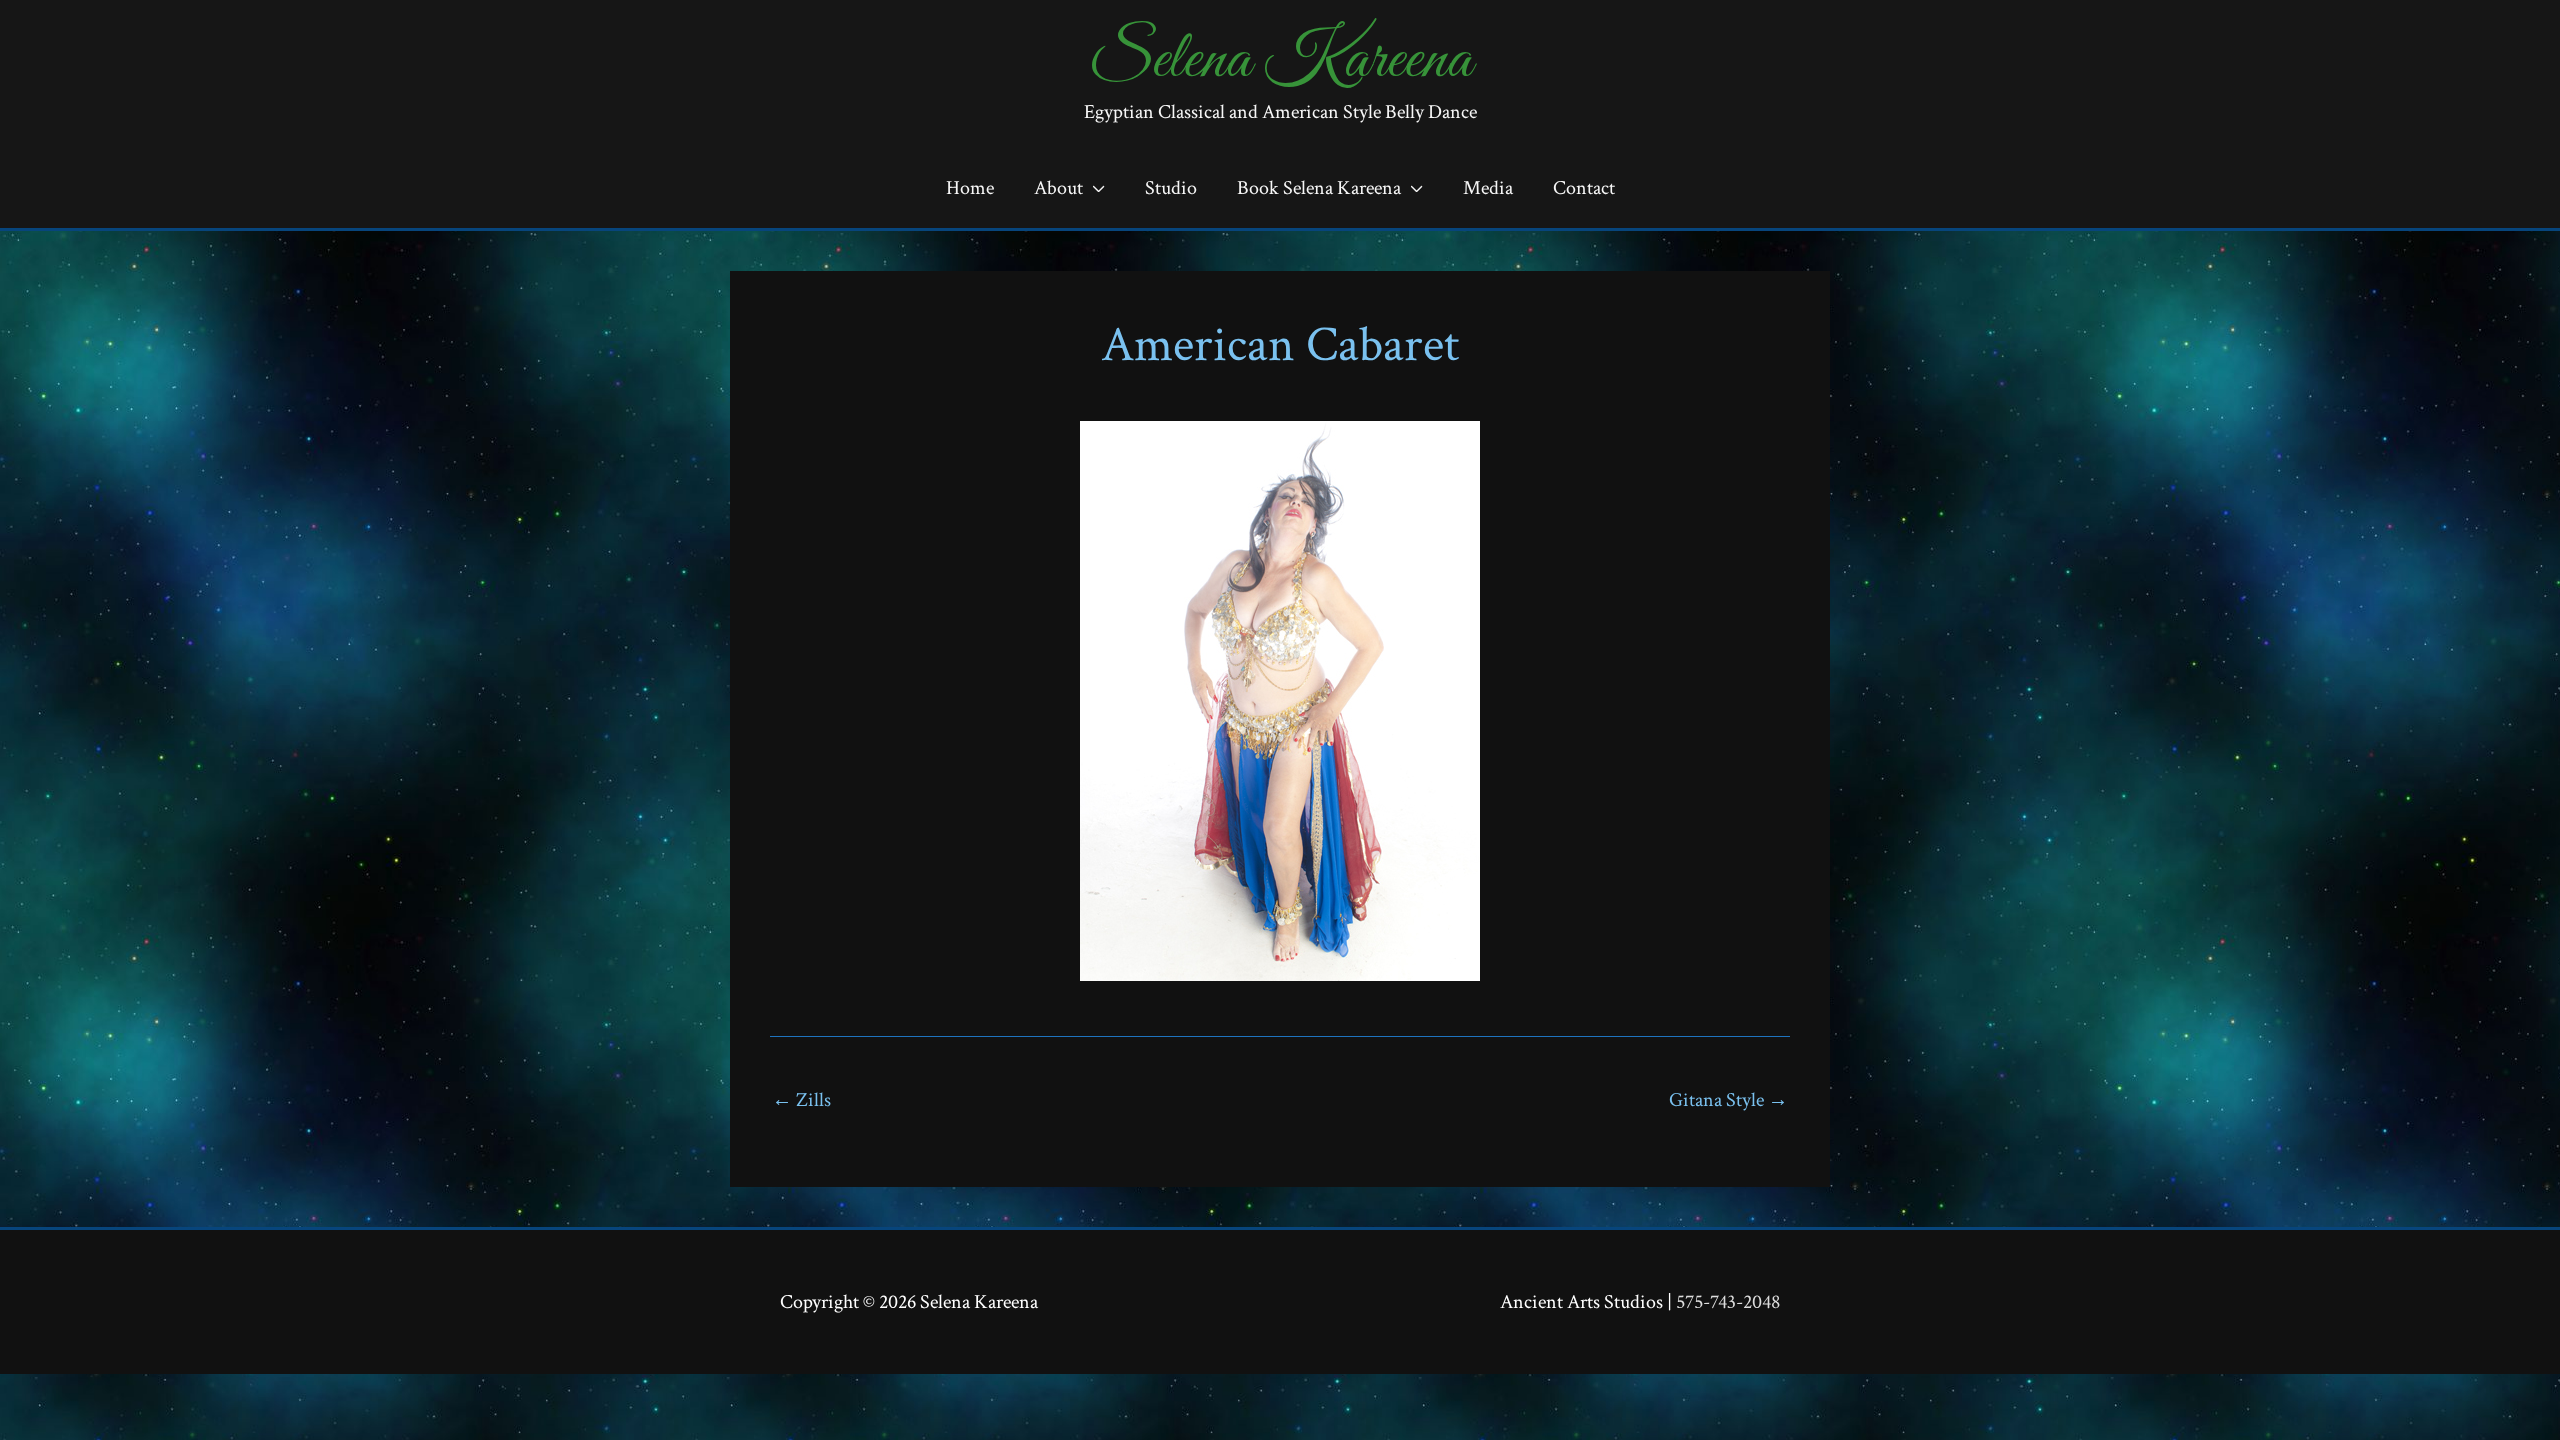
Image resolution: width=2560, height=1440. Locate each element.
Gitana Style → (1728, 1100)
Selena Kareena (1280, 60)
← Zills (801, 1100)
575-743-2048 (1728, 1302)
